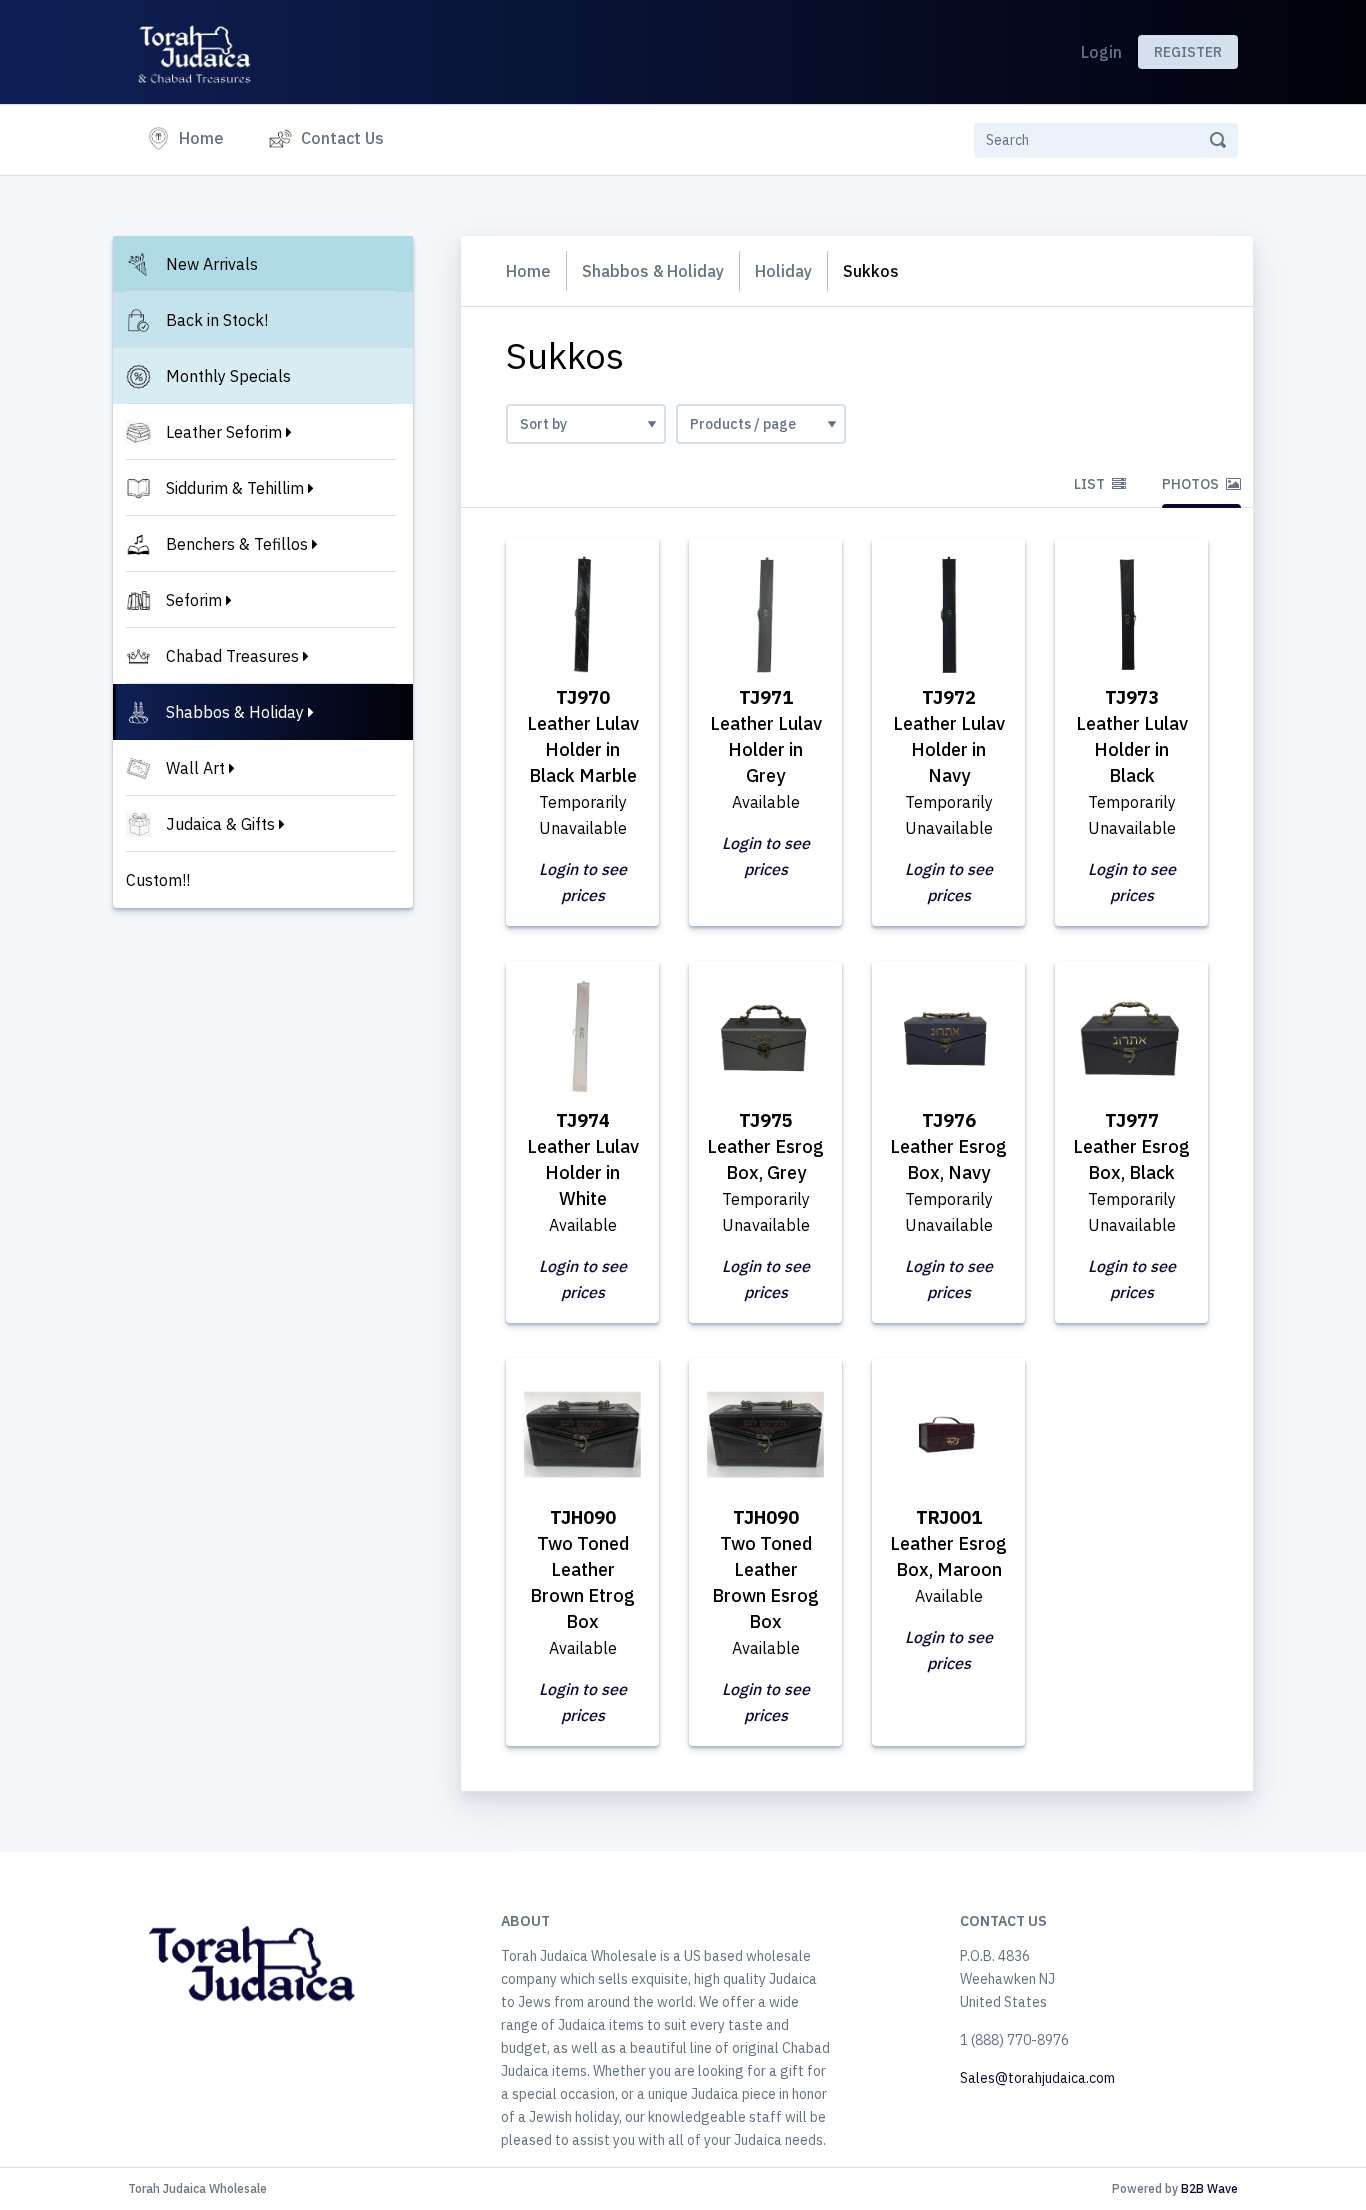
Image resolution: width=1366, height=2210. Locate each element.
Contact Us (342, 138)
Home (205, 137)
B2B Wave (1209, 2188)
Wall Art (195, 768)
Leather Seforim (224, 432)
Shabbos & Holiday (235, 712)
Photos (1192, 484)
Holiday (783, 271)
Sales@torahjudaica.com (1037, 2078)
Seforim (194, 600)
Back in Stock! (217, 320)
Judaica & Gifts (220, 824)
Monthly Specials (228, 376)
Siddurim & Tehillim (235, 488)
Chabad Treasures (232, 656)
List (1091, 484)
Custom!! (158, 880)
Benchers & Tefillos (237, 544)
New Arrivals (212, 264)
